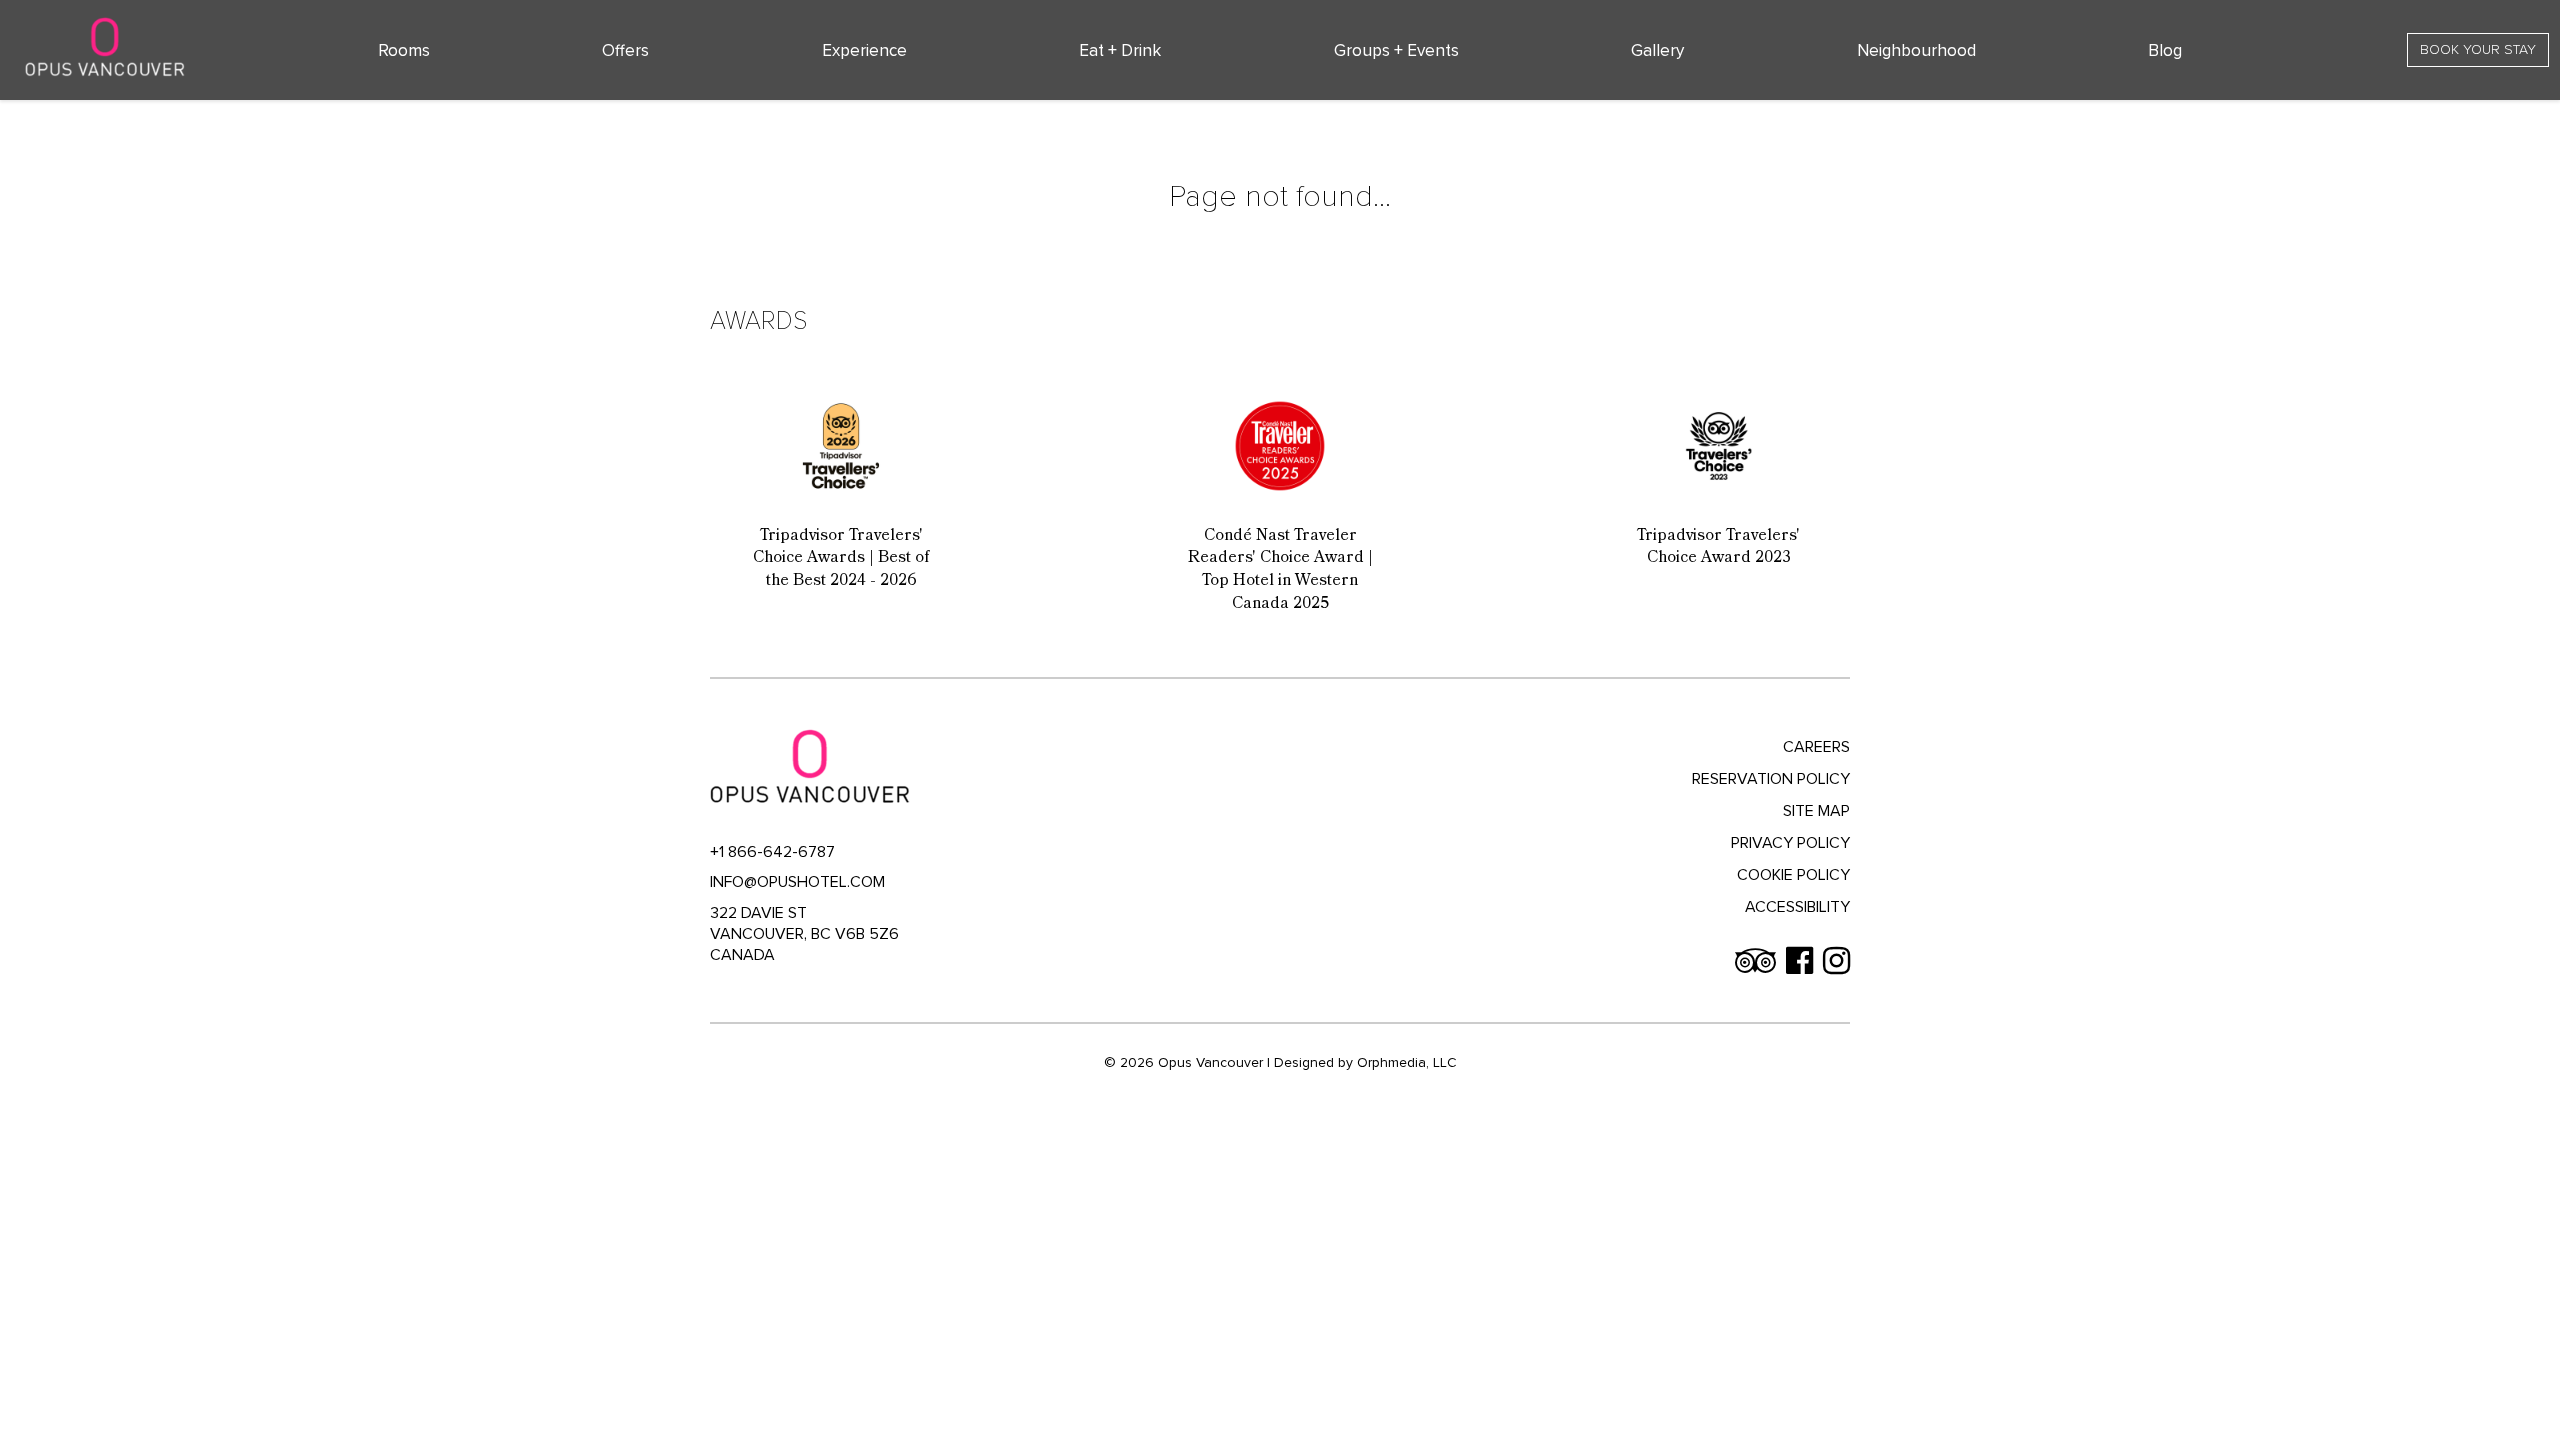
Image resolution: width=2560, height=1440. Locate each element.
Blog (2165, 50)
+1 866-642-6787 (772, 852)
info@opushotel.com (797, 882)
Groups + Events (1396, 50)
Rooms (404, 50)
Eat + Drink (1120, 50)
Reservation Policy (1771, 779)
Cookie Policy (1793, 875)
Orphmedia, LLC (1407, 1062)
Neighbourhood (1916, 50)
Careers (1816, 747)
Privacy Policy (1790, 843)
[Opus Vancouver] (105, 47)
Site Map (1816, 811)
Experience (864, 50)
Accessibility (1797, 907)
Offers (625, 50)
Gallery (1657, 50)
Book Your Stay (2478, 49)
